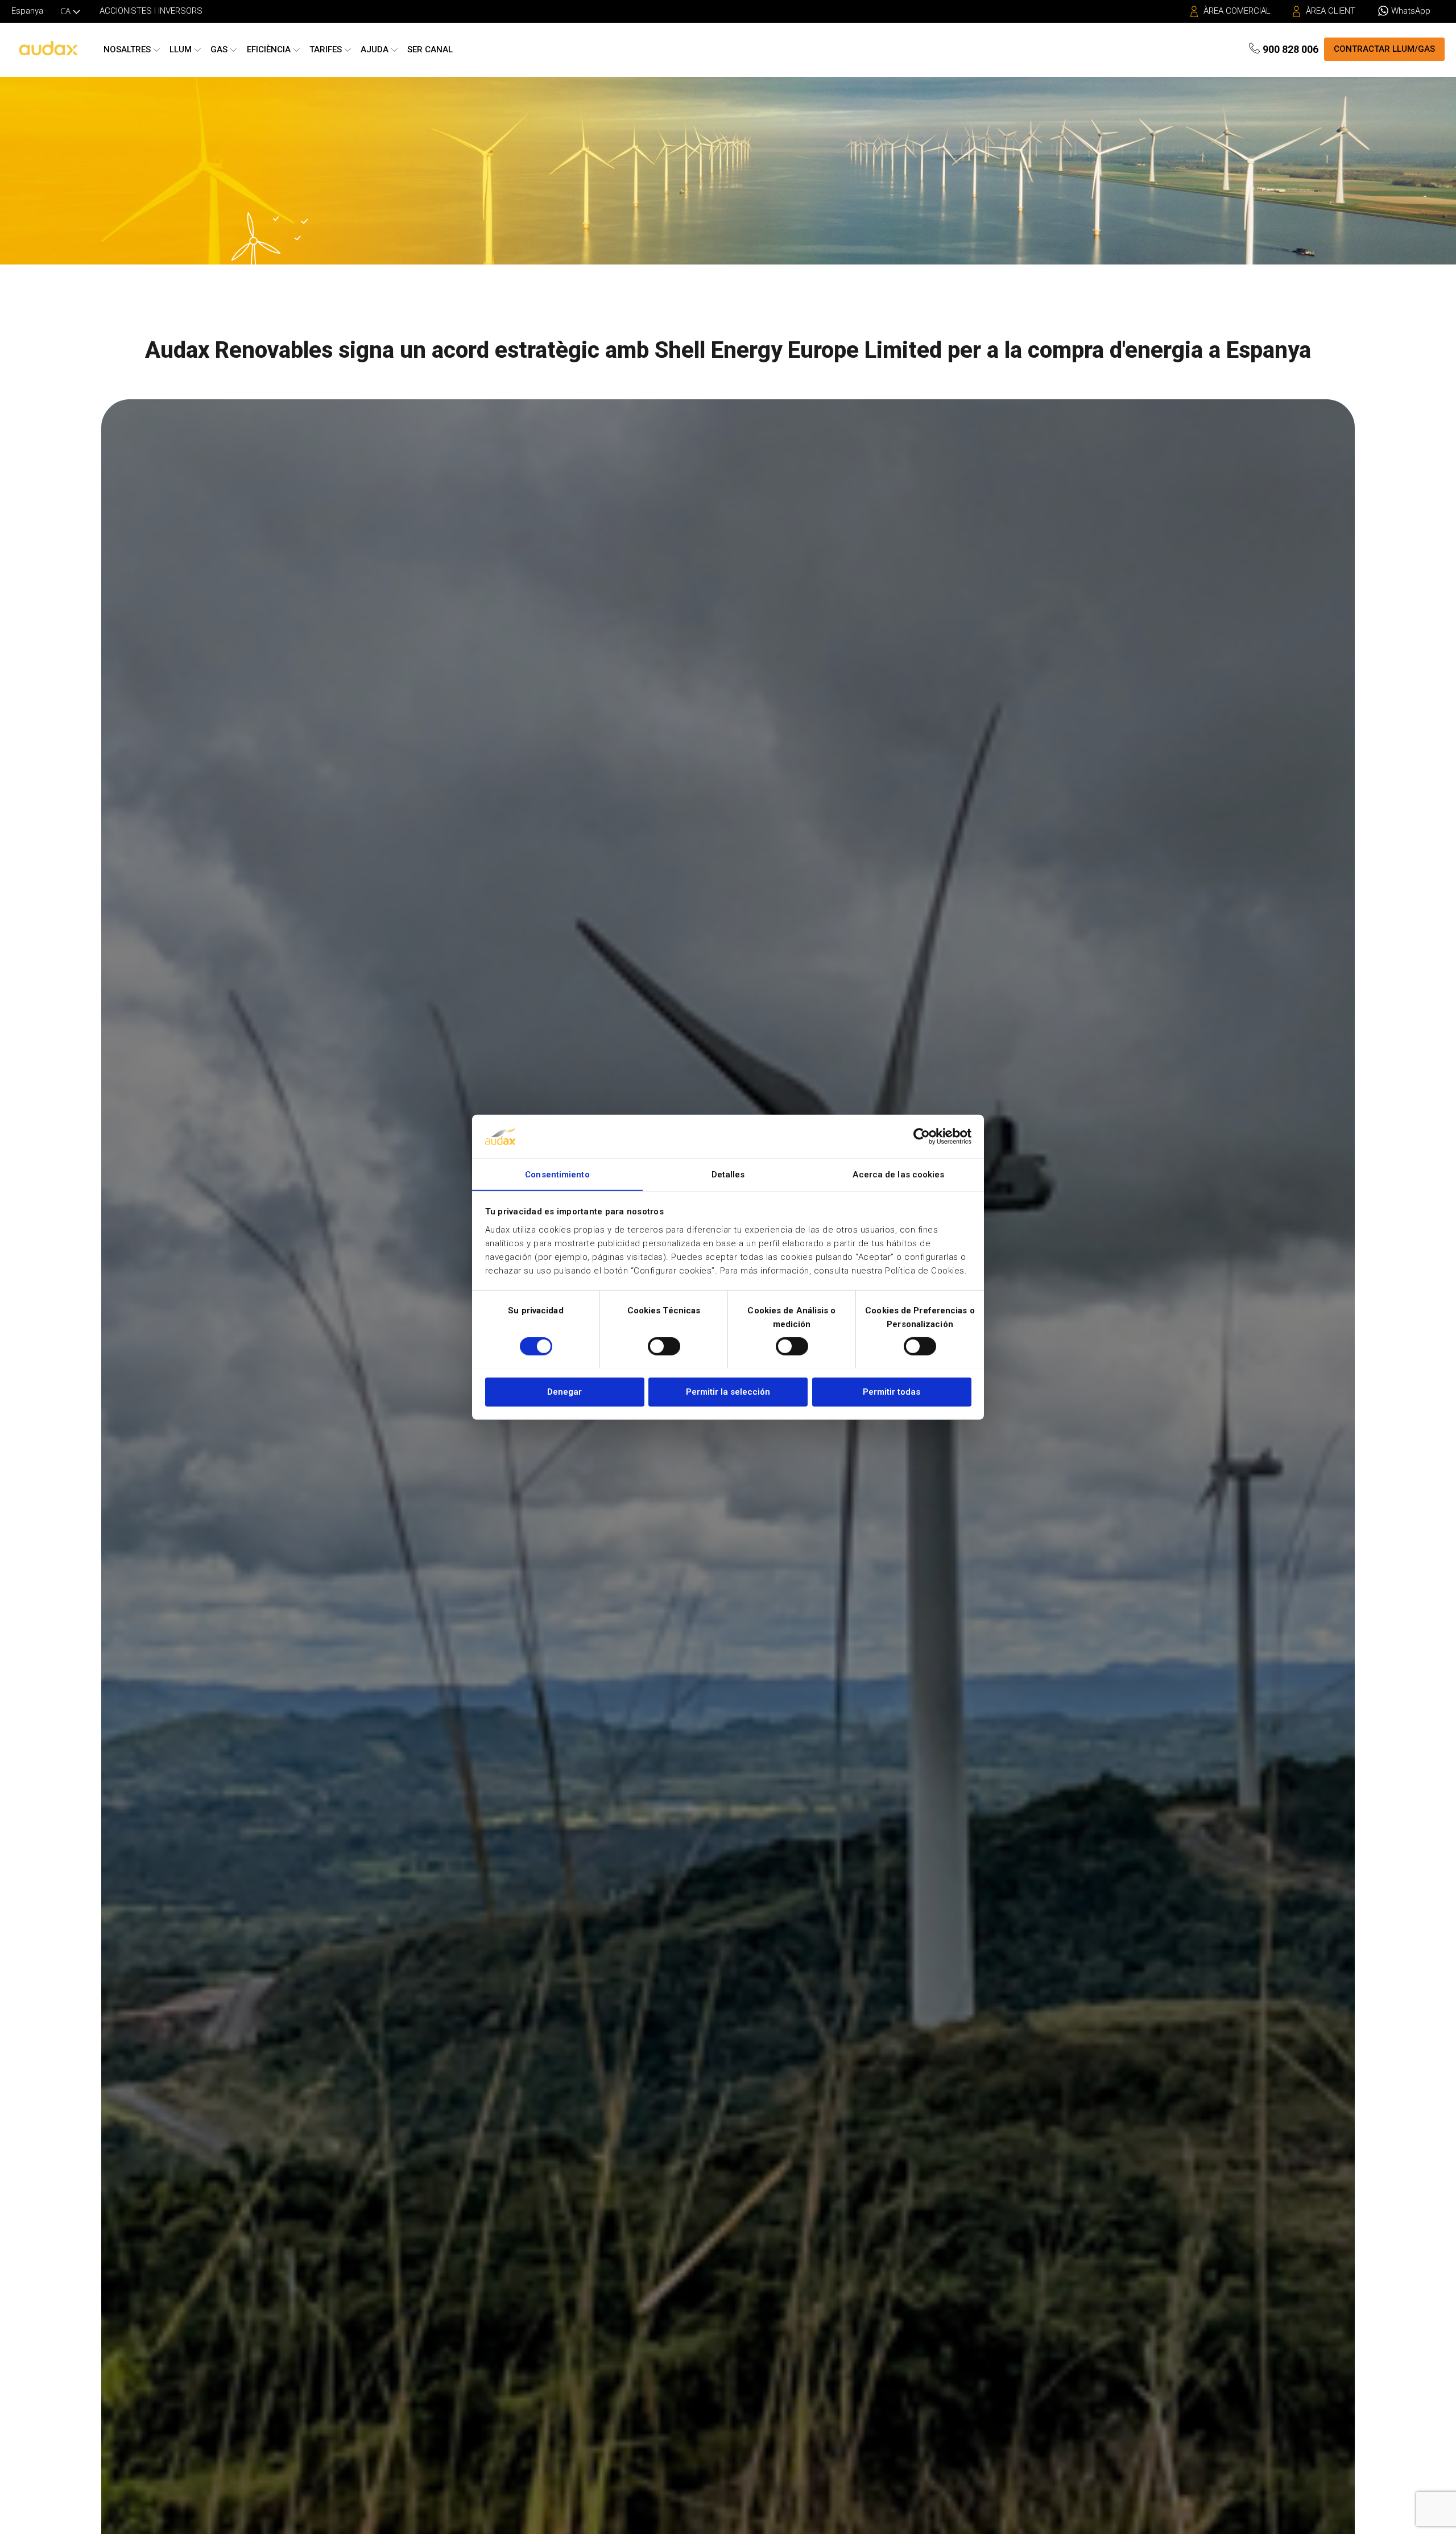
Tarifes (326, 49)
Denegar (564, 1391)
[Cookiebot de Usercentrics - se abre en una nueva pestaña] (922, 1136)
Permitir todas (892, 1391)
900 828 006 (1290, 49)
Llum (181, 49)
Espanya (27, 11)
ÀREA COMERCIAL (1237, 11)
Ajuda (375, 49)
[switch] (664, 1346)
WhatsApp (1411, 11)
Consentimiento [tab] (557, 1174)
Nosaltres (127, 49)
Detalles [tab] (728, 1174)
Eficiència (269, 49)
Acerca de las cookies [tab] (898, 1174)
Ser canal (430, 49)
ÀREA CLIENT (1331, 11)
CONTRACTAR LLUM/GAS (1384, 49)
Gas (219, 49)
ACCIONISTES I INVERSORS (151, 11)
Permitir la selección (728, 1391)
